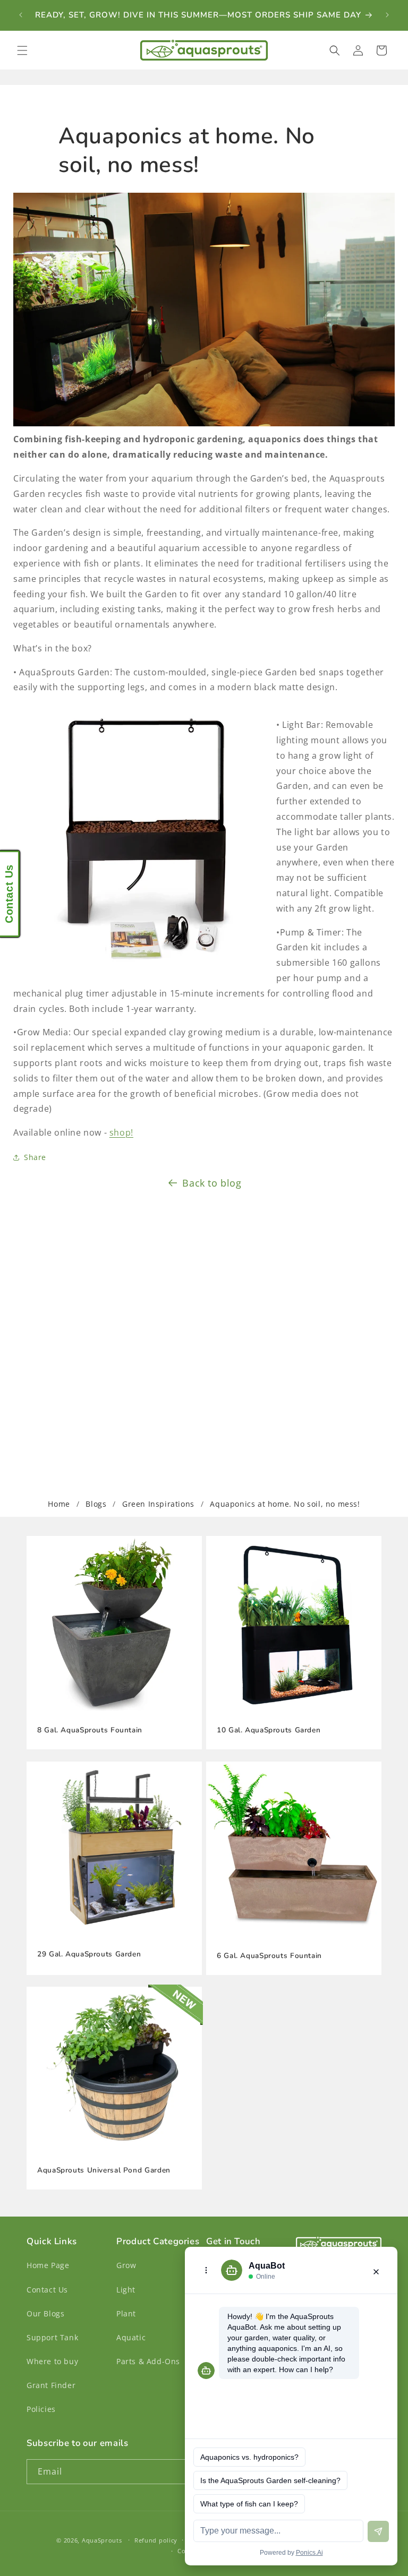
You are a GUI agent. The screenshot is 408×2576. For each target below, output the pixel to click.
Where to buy (52, 2361)
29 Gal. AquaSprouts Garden (89, 1954)
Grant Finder (51, 2385)
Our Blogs (45, 2313)
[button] (22, 50)
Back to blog (212, 1183)
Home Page (48, 2265)
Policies (41, 2409)
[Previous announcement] (21, 15)
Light (126, 2290)
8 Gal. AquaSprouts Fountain (90, 1730)
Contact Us (47, 2290)
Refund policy (156, 2540)
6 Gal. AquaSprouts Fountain (269, 1956)
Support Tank (52, 2337)
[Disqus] (204, 1335)
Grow (126, 2265)
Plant (126, 2313)
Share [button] (35, 1157)
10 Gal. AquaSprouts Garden (269, 1730)
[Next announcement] (387, 15)
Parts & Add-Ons (148, 2361)
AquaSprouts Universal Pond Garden (104, 2170)
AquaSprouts (102, 2540)
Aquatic (131, 2337)
